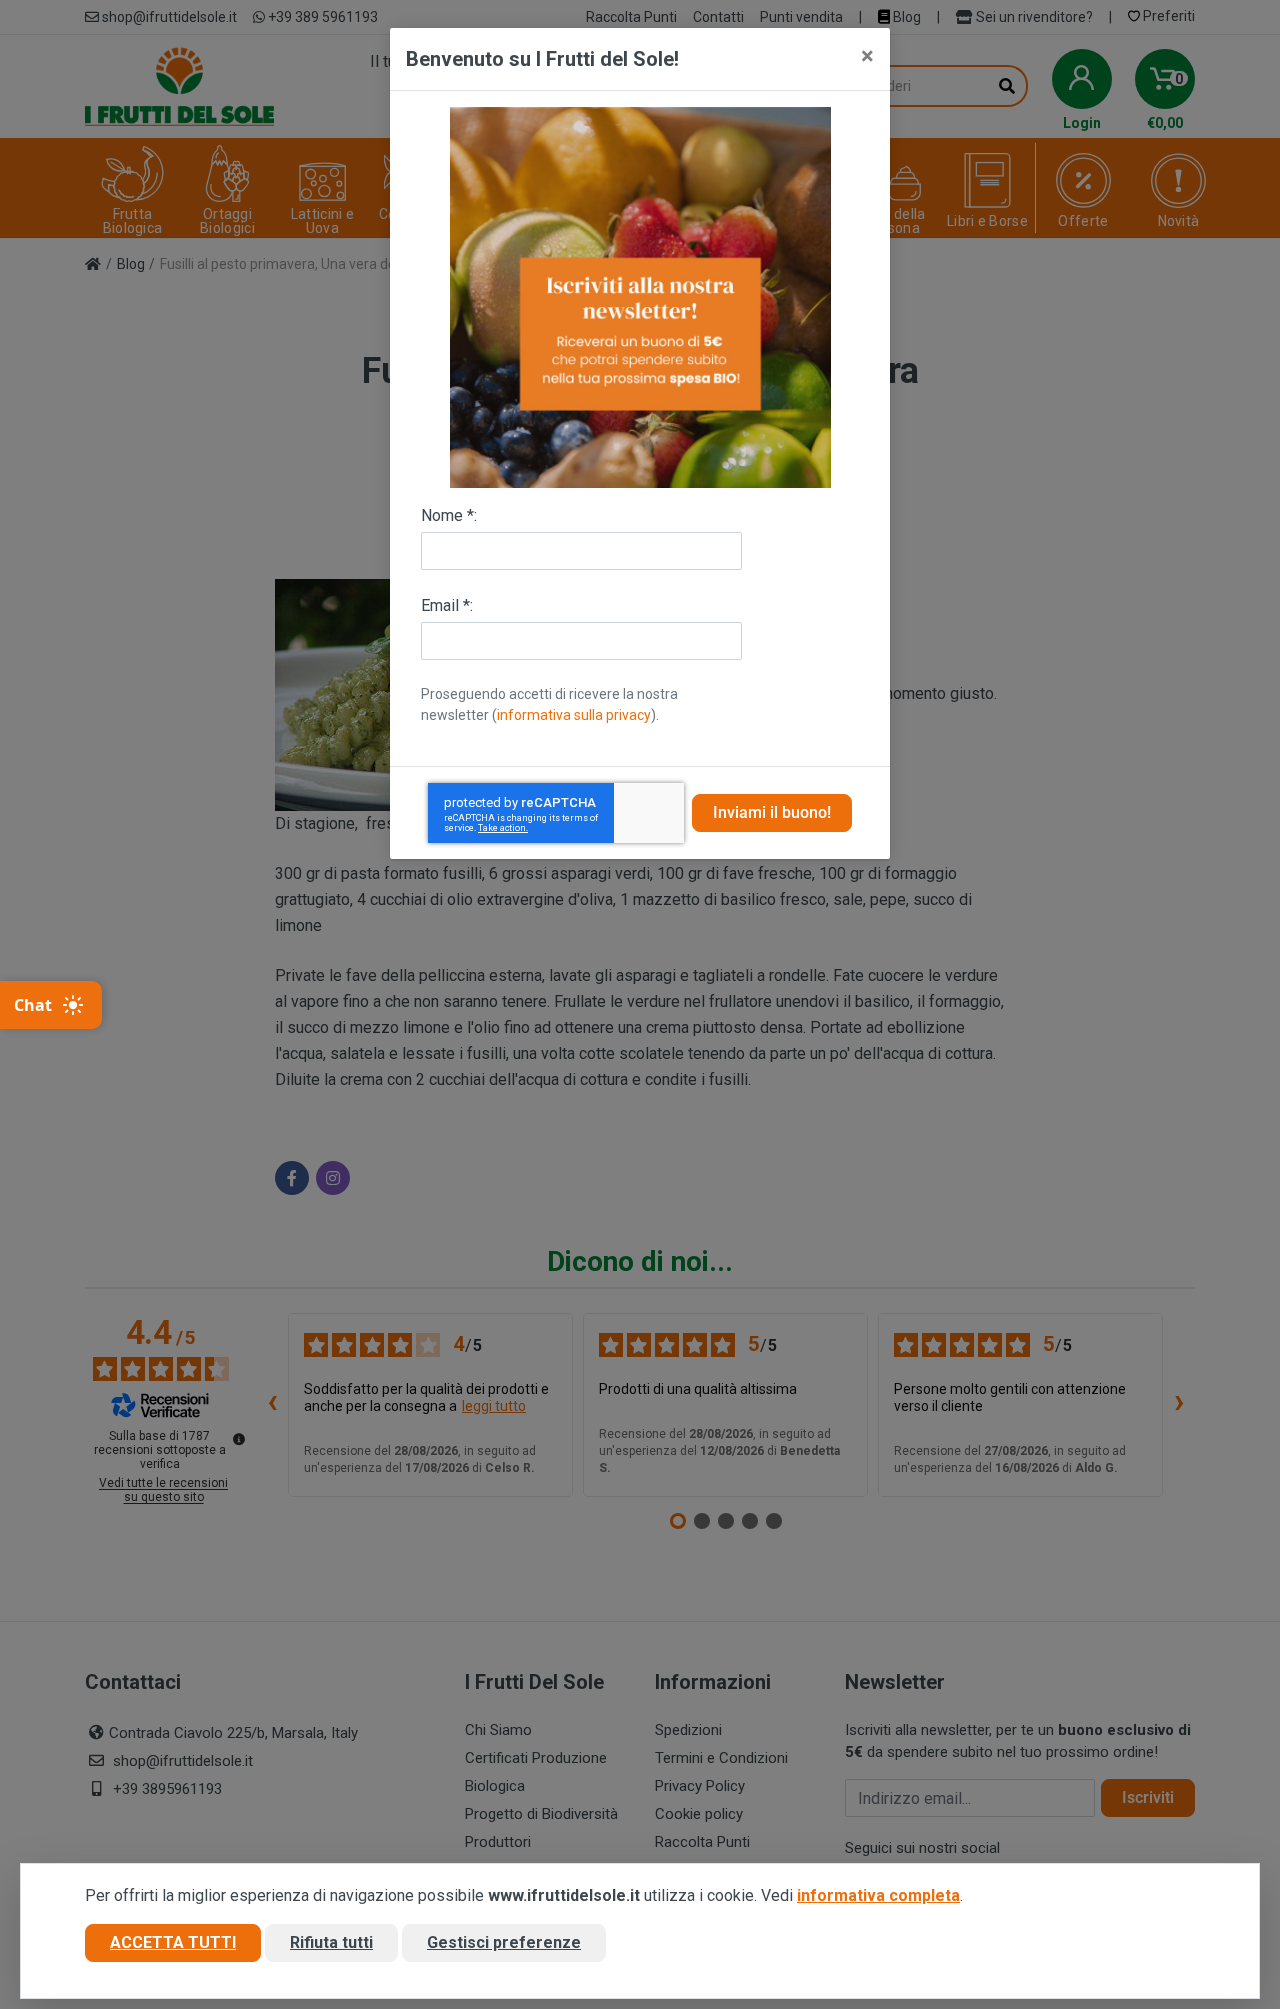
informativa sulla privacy (574, 715)
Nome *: (449, 515)
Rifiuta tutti (331, 1942)
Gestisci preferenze (504, 1942)
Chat (33, 1005)
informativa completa (878, 1895)
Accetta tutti (173, 1942)
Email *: (447, 605)
